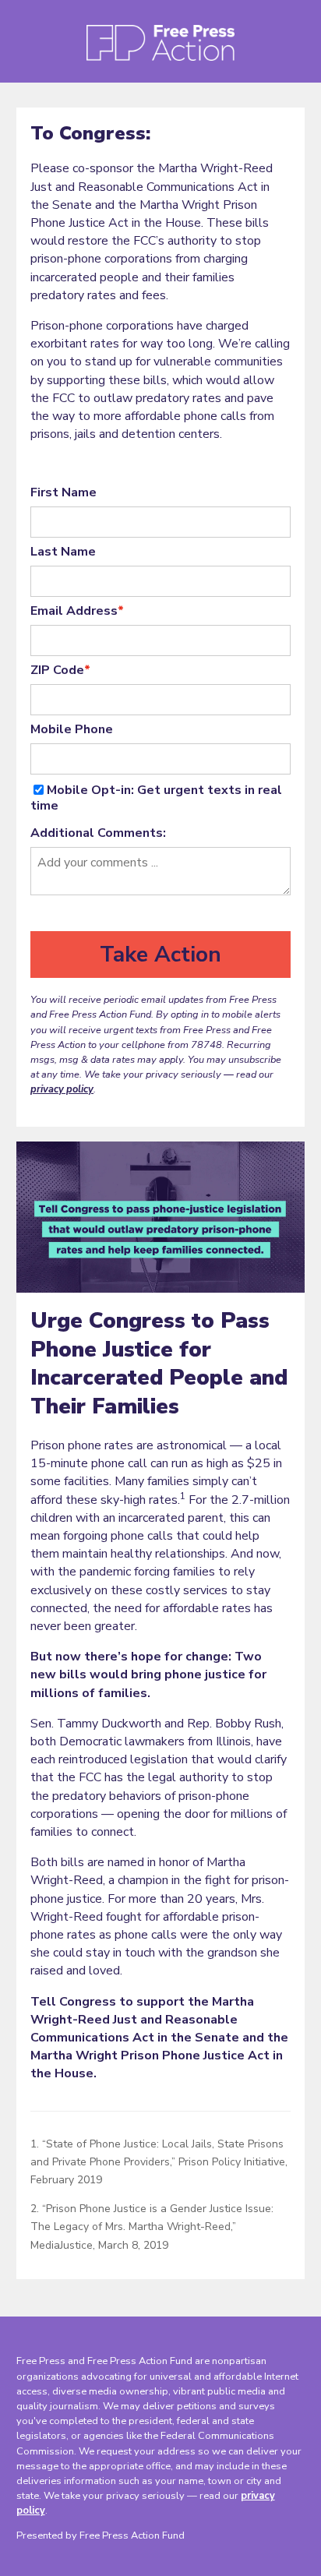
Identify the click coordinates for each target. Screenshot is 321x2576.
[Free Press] (160, 48)
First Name (63, 492)
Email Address (77, 611)
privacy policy (62, 1089)
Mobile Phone (72, 729)
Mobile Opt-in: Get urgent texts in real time (156, 798)
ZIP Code (60, 670)
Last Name (63, 552)
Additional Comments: (98, 833)
